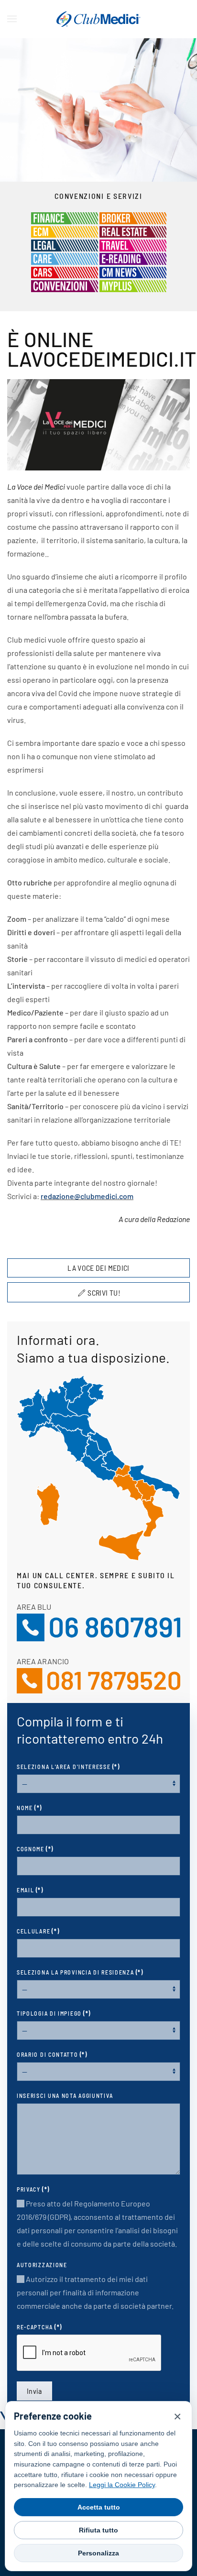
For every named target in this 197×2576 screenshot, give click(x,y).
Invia (34, 2391)
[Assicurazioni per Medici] (133, 217)
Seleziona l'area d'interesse (68, 1767)
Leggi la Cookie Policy (122, 2485)
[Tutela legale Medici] (65, 244)
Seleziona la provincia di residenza (80, 1972)
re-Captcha (39, 2327)
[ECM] (65, 231)
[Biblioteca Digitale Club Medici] (133, 258)
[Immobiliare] (133, 231)
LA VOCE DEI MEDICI (98, 1268)
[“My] (133, 285)
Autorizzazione (42, 2265)
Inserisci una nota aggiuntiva (65, 2096)
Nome (29, 1808)
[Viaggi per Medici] (133, 244)
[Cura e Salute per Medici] (65, 258)
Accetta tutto (99, 2507)
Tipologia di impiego (54, 2013)
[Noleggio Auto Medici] (65, 271)
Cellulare (38, 1931)
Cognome (35, 1849)
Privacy (33, 2189)
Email (30, 1890)
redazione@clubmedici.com (87, 1196)
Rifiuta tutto (98, 2530)
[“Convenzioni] (65, 285)
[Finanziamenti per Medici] (65, 217)
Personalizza (98, 2553)
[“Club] (133, 271)
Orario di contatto (52, 2054)
